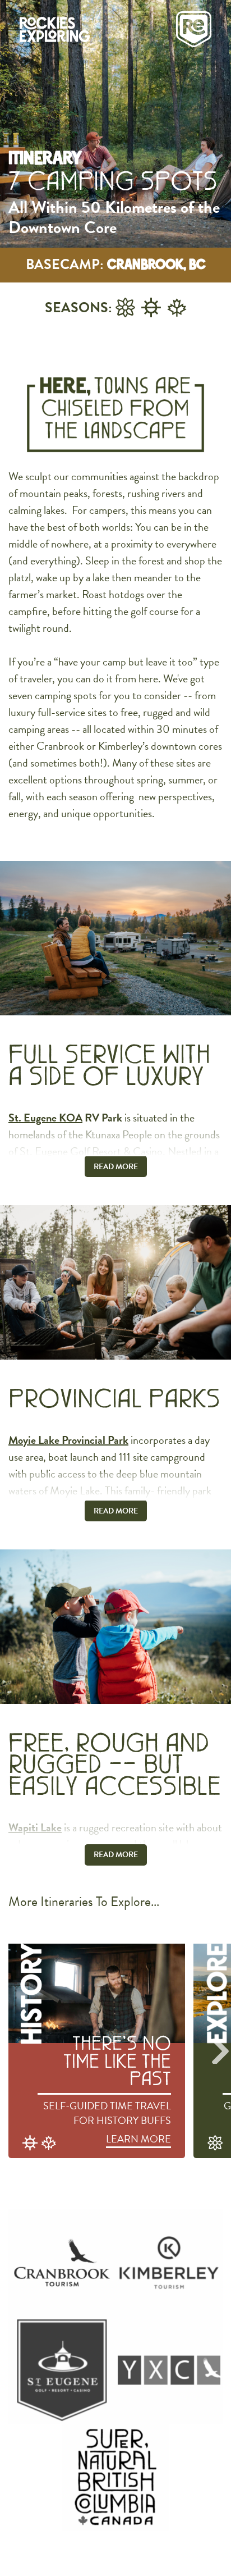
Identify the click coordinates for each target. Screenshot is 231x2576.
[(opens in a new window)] (62, 2263)
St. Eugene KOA (45, 1118)
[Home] (92, 29)
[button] (220, 2051)
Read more (116, 1167)
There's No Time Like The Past (117, 2062)
